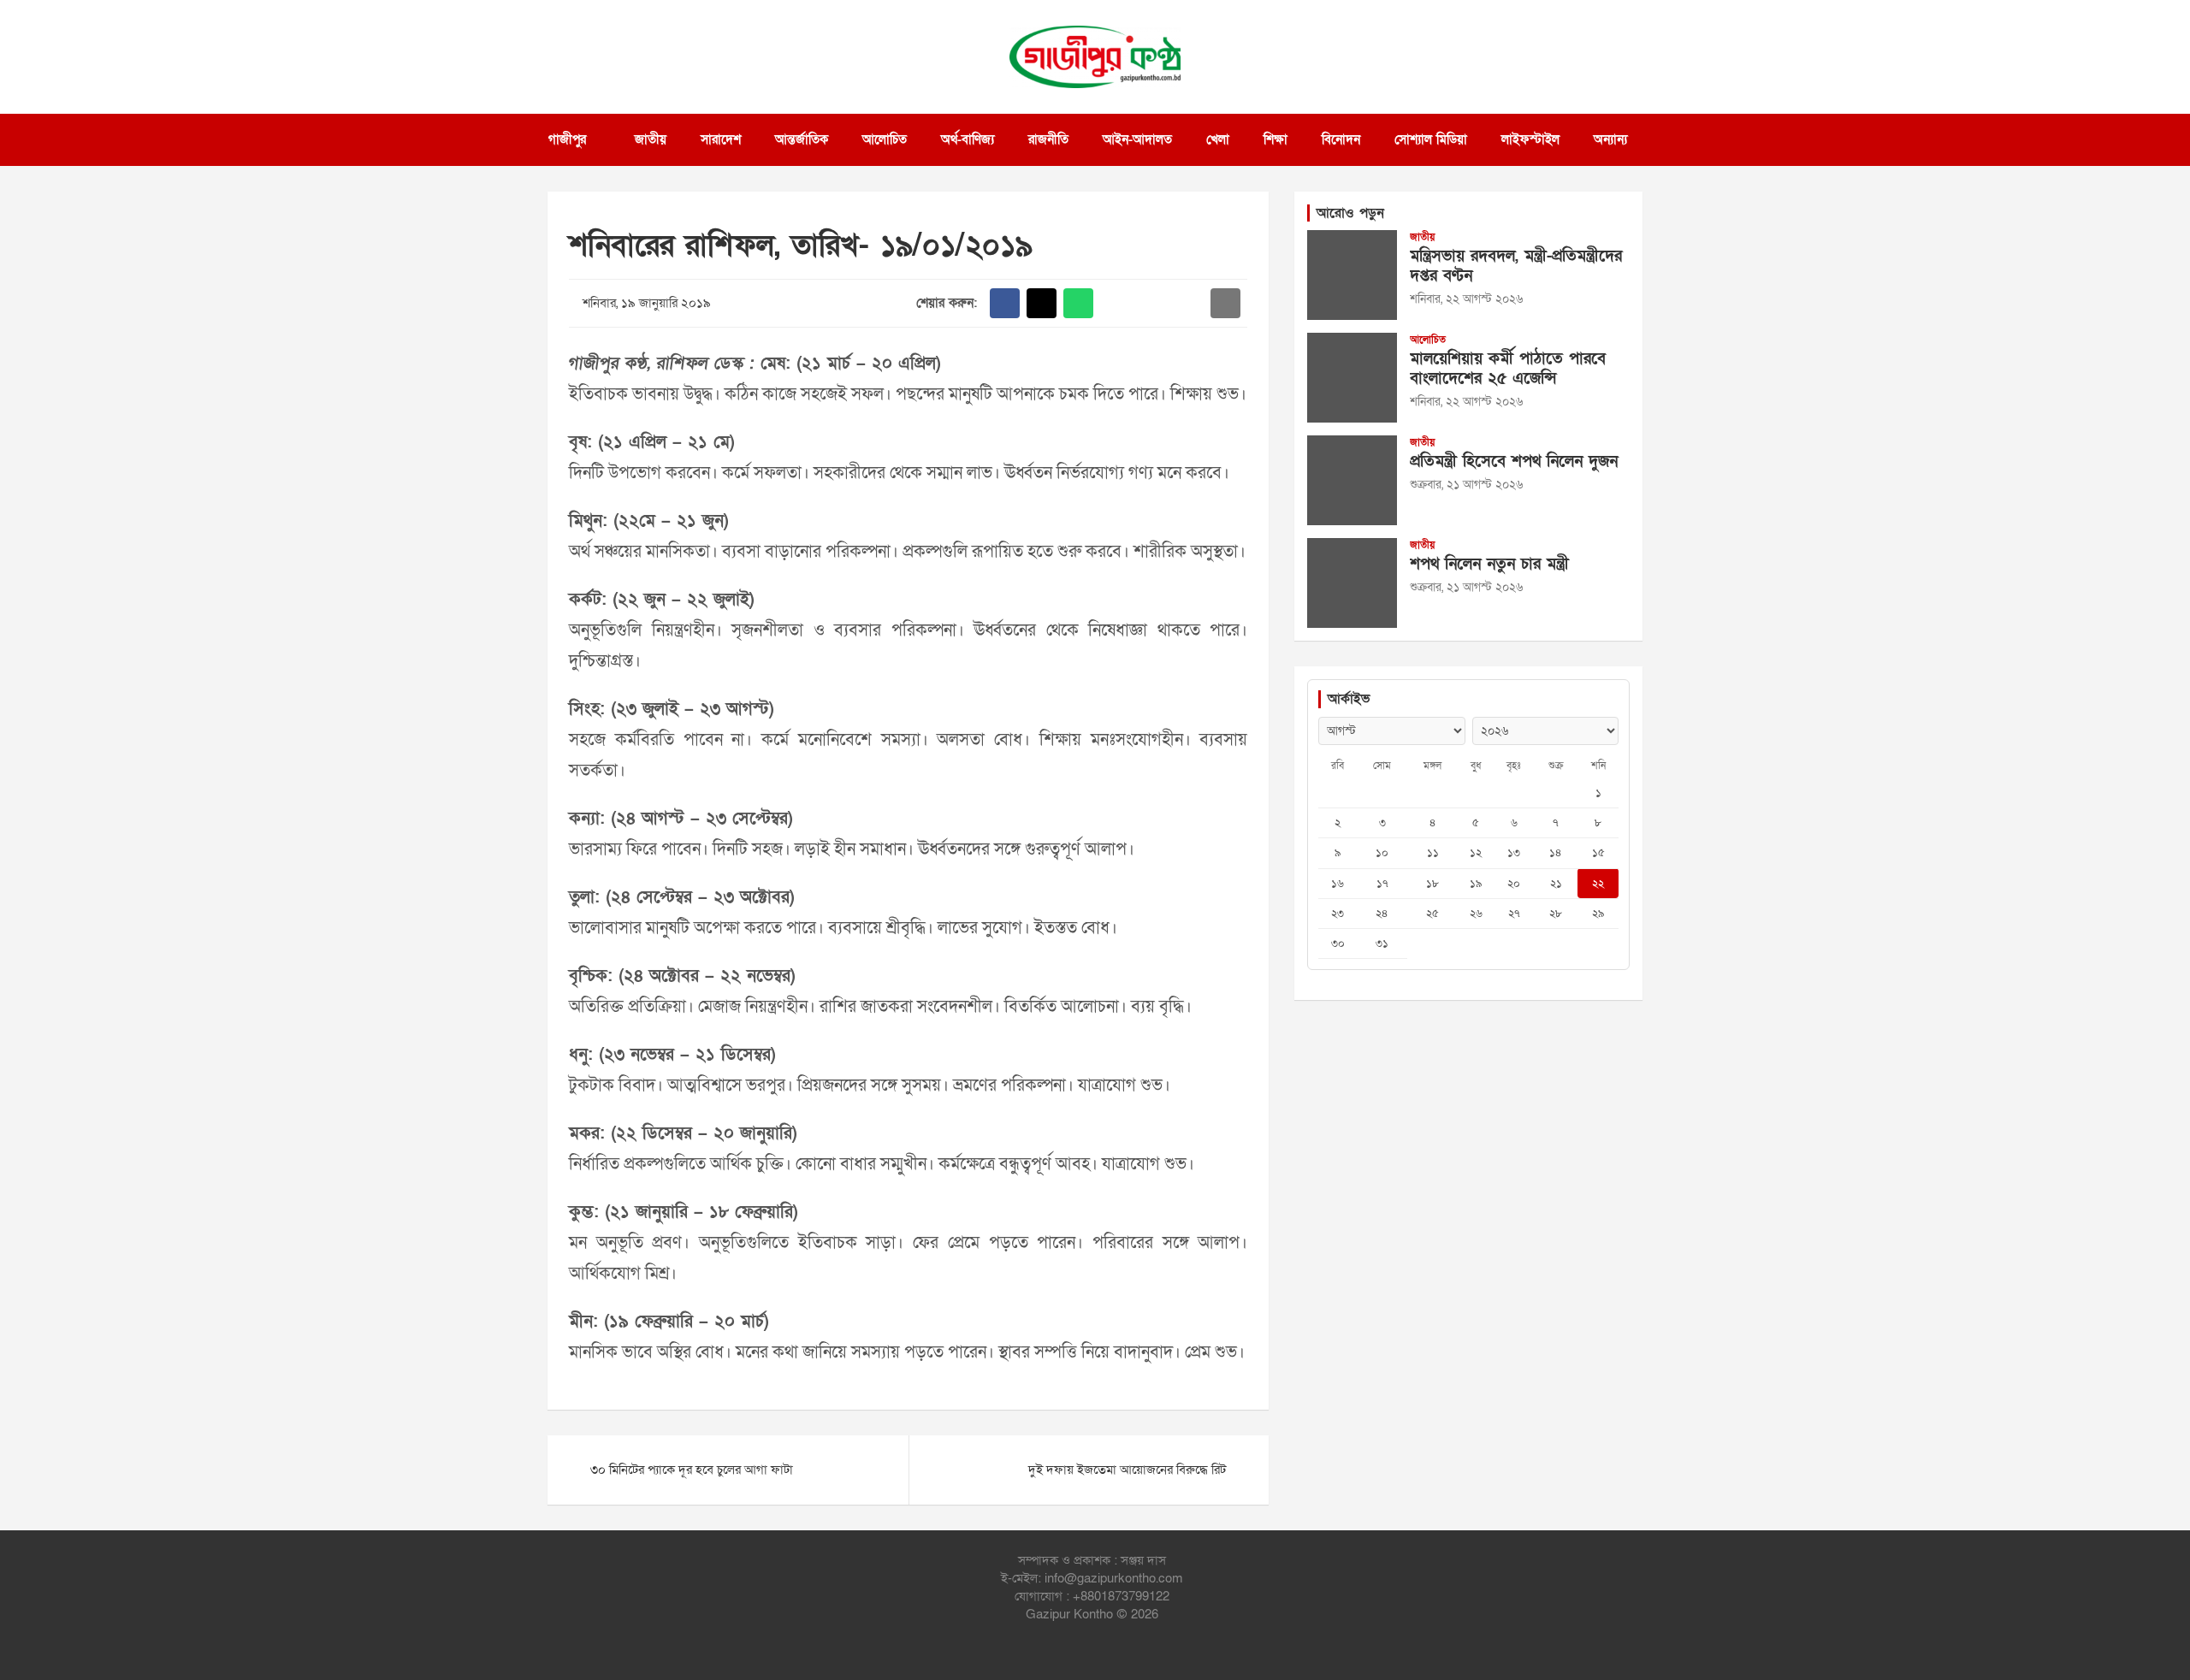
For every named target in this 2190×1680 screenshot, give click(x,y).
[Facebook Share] (1005, 303)
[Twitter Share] (1042, 303)
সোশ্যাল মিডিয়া (1431, 139)
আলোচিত (885, 139)
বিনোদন (1341, 139)
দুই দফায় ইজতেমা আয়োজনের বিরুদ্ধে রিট (1127, 1470)
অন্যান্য (1610, 139)
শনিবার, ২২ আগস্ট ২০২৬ (1466, 299)
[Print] (1115, 303)
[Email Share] (1225, 303)
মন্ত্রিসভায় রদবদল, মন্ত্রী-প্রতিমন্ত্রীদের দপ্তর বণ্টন (1516, 266)
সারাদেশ (721, 139)
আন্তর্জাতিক (802, 139)
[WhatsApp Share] (1078, 303)
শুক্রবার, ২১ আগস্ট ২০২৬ (1466, 485)
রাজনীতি (1048, 139)
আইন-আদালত (1137, 139)
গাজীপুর (567, 139)
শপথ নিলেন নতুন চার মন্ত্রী (1489, 564)
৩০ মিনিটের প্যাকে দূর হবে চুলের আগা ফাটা (692, 1470)
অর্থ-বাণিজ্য (968, 139)
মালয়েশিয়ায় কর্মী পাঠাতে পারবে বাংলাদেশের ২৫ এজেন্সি (1508, 369)
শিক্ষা (1276, 139)
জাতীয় (651, 139)
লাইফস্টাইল (1530, 139)
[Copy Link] (1189, 303)
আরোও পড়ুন (1350, 213)
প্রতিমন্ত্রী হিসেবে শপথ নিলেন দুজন (1514, 461)
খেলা (1218, 139)
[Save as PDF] (1152, 303)
